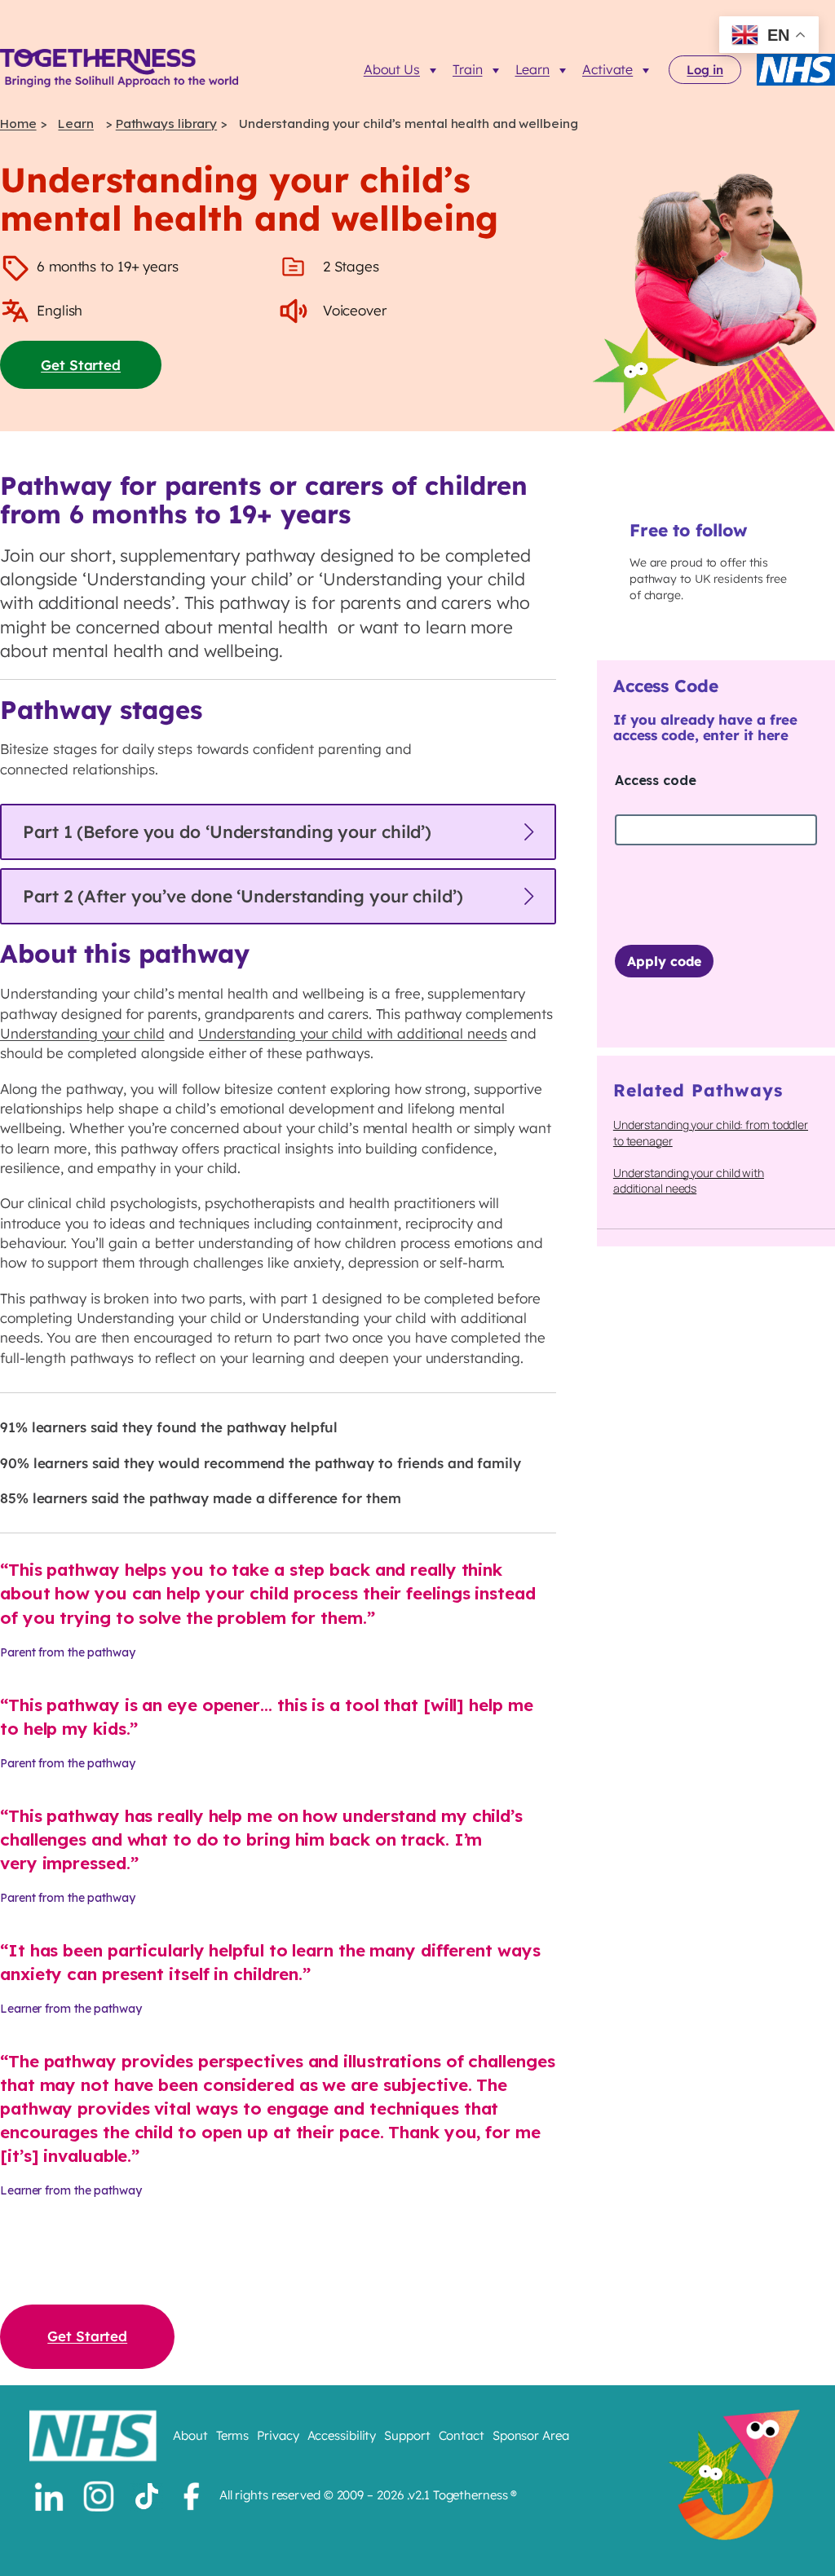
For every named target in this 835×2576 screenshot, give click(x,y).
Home (18, 124)
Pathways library (166, 124)
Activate (607, 69)
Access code (656, 780)
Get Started (81, 365)
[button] (278, 832)
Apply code (664, 961)
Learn (533, 69)
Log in (705, 70)
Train (468, 69)
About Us (392, 69)
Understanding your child (82, 1033)
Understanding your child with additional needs (352, 1033)
